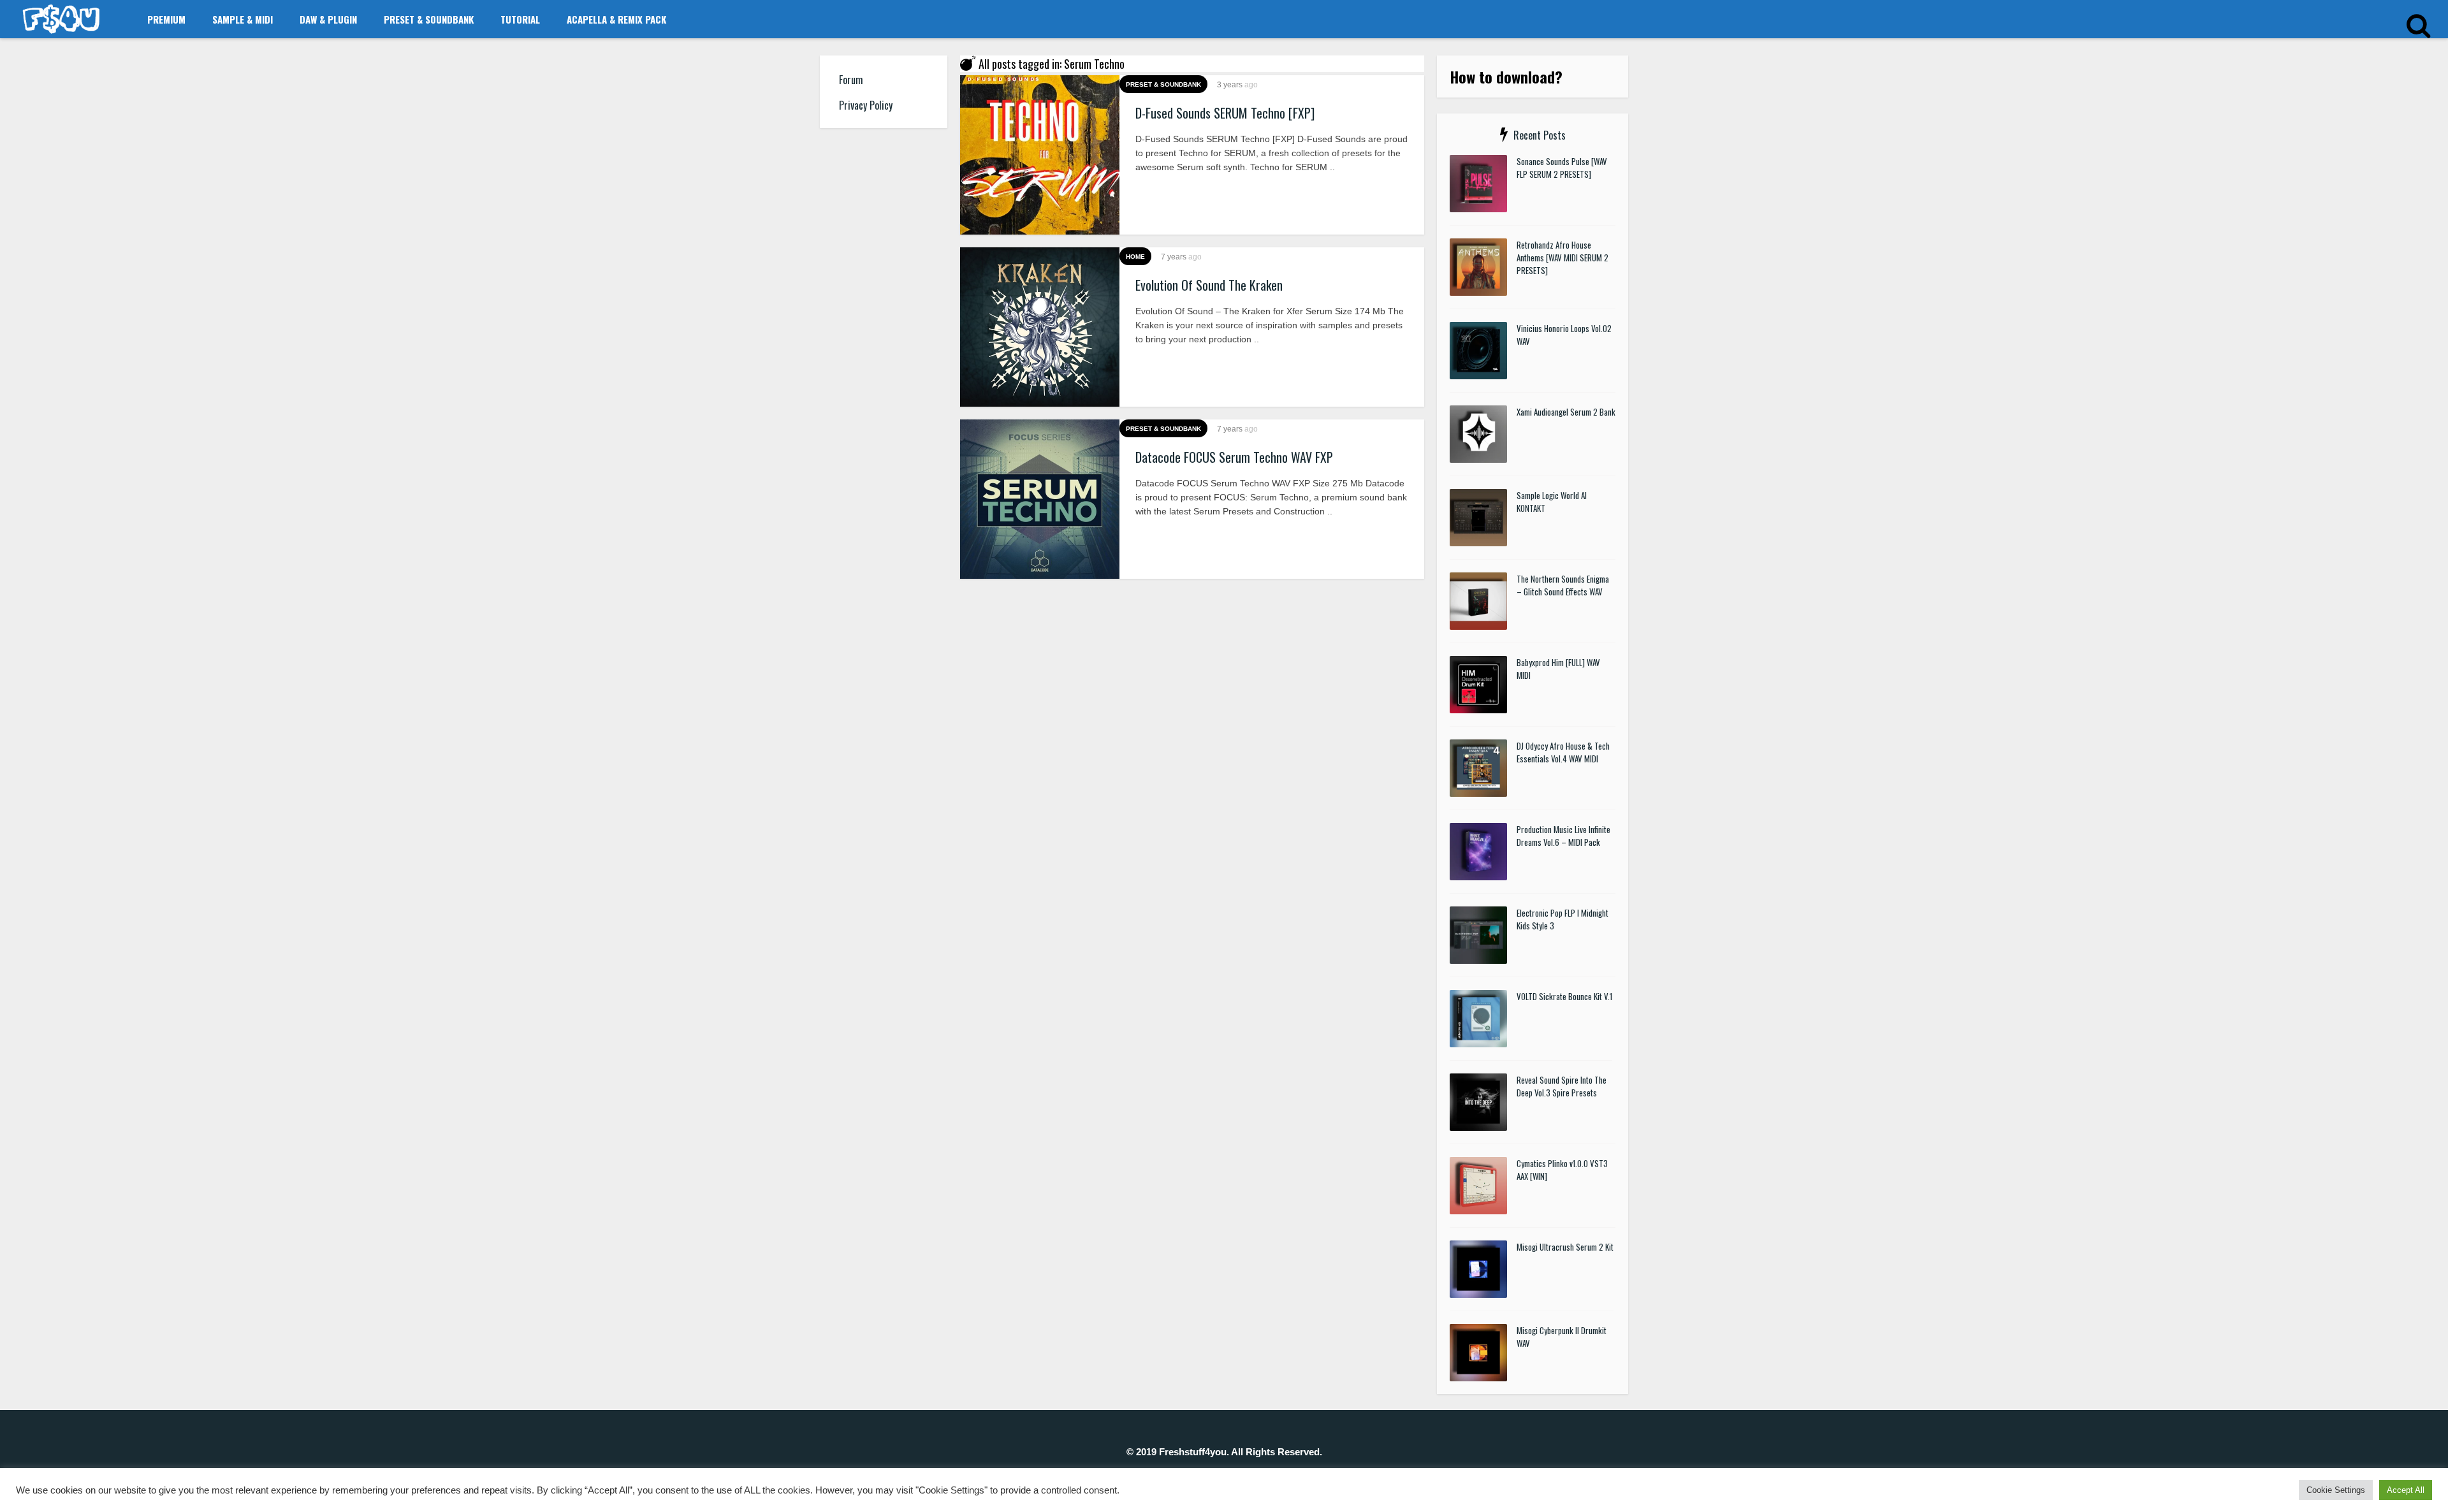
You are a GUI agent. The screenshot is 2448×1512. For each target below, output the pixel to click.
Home (1135, 257)
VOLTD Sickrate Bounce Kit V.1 (1564, 996)
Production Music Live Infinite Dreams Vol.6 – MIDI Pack (1563, 836)
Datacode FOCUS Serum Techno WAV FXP (1234, 457)
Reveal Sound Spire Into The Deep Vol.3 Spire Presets (1562, 1086)
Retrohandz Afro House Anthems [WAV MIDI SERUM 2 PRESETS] (1563, 258)
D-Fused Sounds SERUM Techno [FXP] (1225, 113)
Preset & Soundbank (429, 19)
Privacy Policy (866, 105)
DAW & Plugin (328, 19)
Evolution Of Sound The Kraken (1209, 285)
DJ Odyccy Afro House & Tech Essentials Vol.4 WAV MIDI (1563, 752)
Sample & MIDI (243, 19)
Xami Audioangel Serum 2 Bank (1566, 412)
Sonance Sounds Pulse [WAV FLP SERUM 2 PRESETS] (1562, 168)
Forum (851, 80)
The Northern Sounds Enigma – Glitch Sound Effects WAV (1563, 585)
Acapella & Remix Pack (616, 19)
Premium (166, 19)
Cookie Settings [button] (2336, 1490)
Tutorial (520, 19)
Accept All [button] (2406, 1490)
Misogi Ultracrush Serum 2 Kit (1565, 1247)
